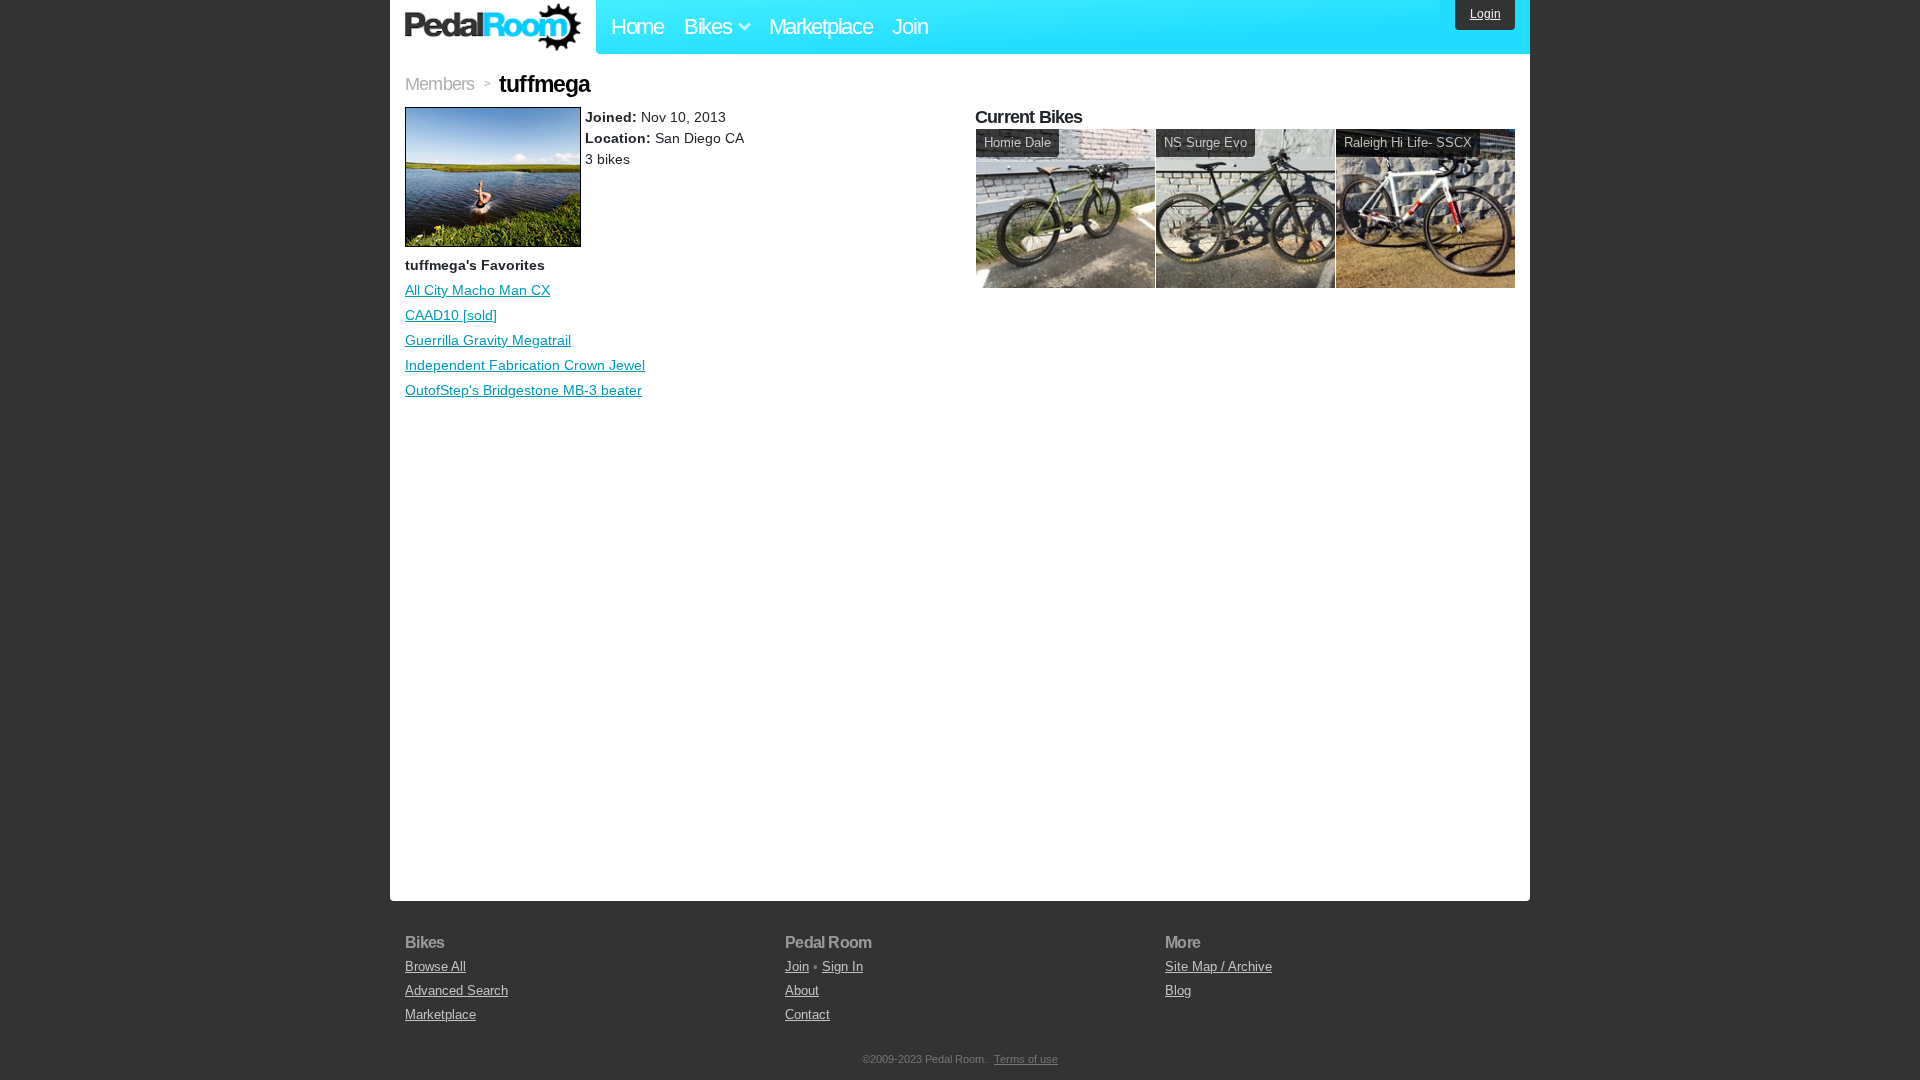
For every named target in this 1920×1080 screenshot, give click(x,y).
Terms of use (1026, 1059)
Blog (1178, 990)
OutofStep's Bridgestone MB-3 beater (523, 390)
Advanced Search (456, 990)
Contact (807, 1014)
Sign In (842, 966)
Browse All (435, 966)
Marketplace (821, 26)
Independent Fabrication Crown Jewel (525, 365)
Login (1485, 14)
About (802, 990)
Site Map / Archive (1218, 966)
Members (439, 84)
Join (909, 26)
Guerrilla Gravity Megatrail (488, 340)
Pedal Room (493, 27)
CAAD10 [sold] (451, 315)
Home (637, 26)
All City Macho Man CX (477, 290)
